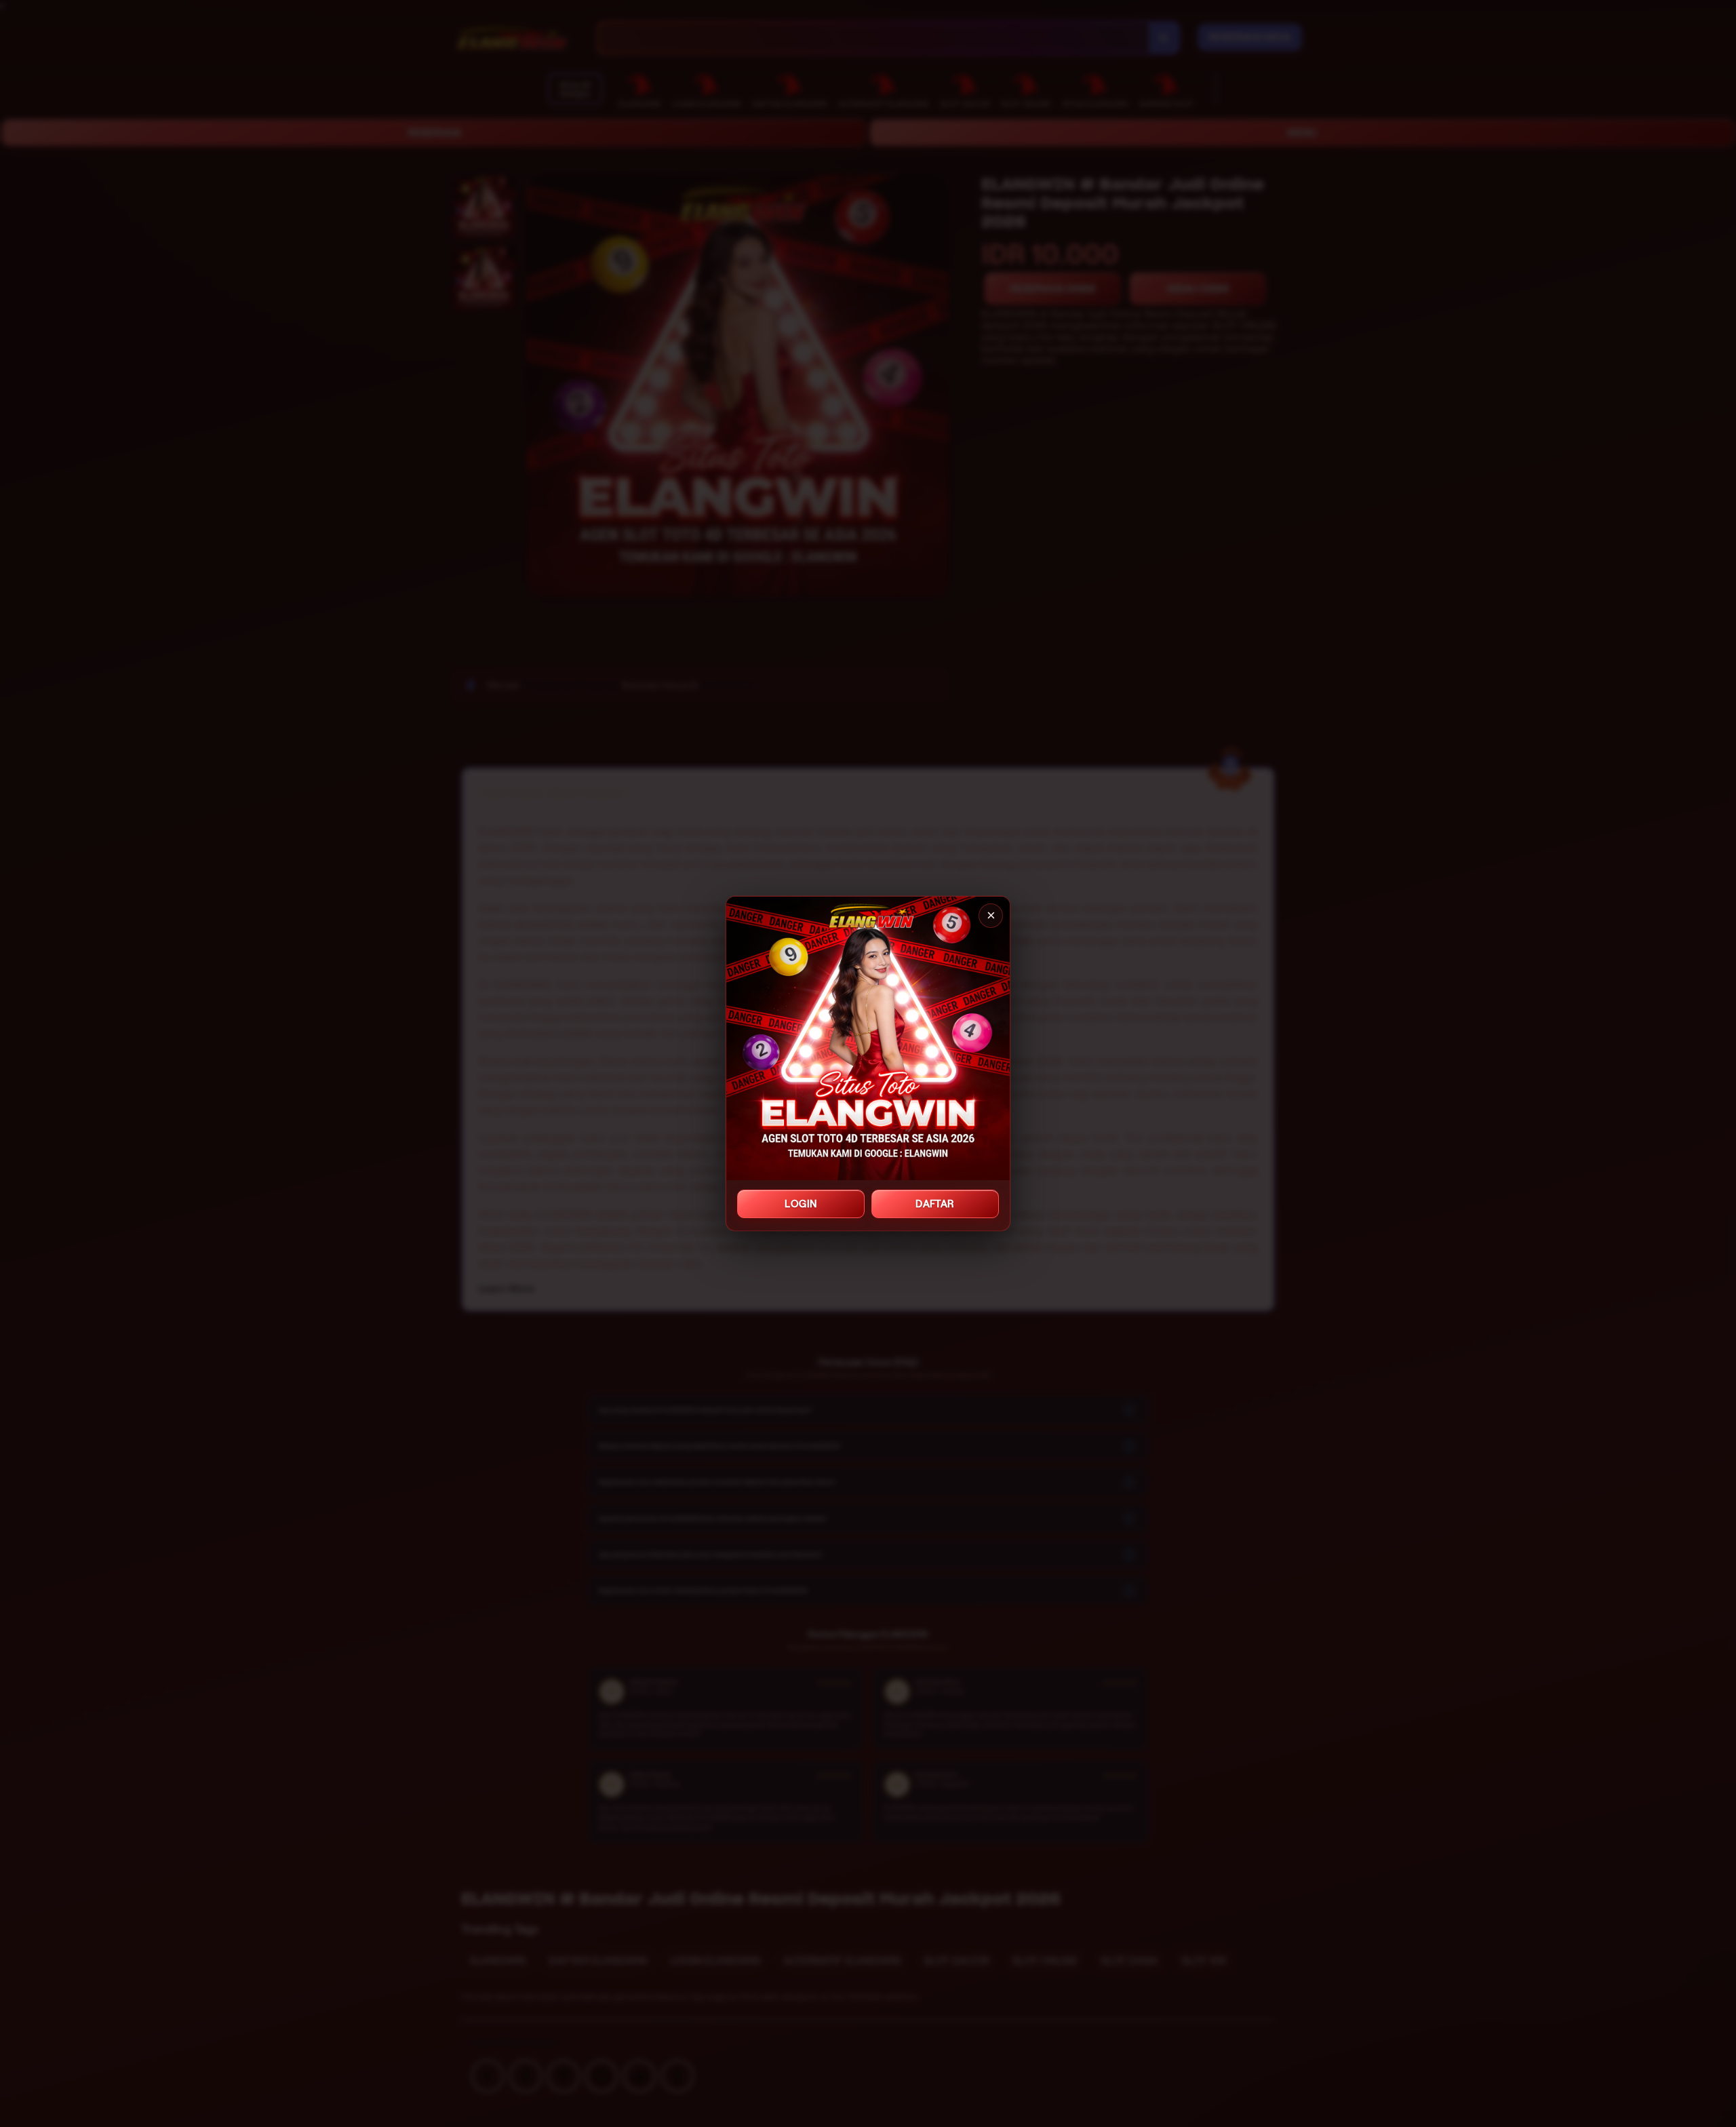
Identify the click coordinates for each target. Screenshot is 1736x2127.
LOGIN (801, 1204)
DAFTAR (935, 1204)
